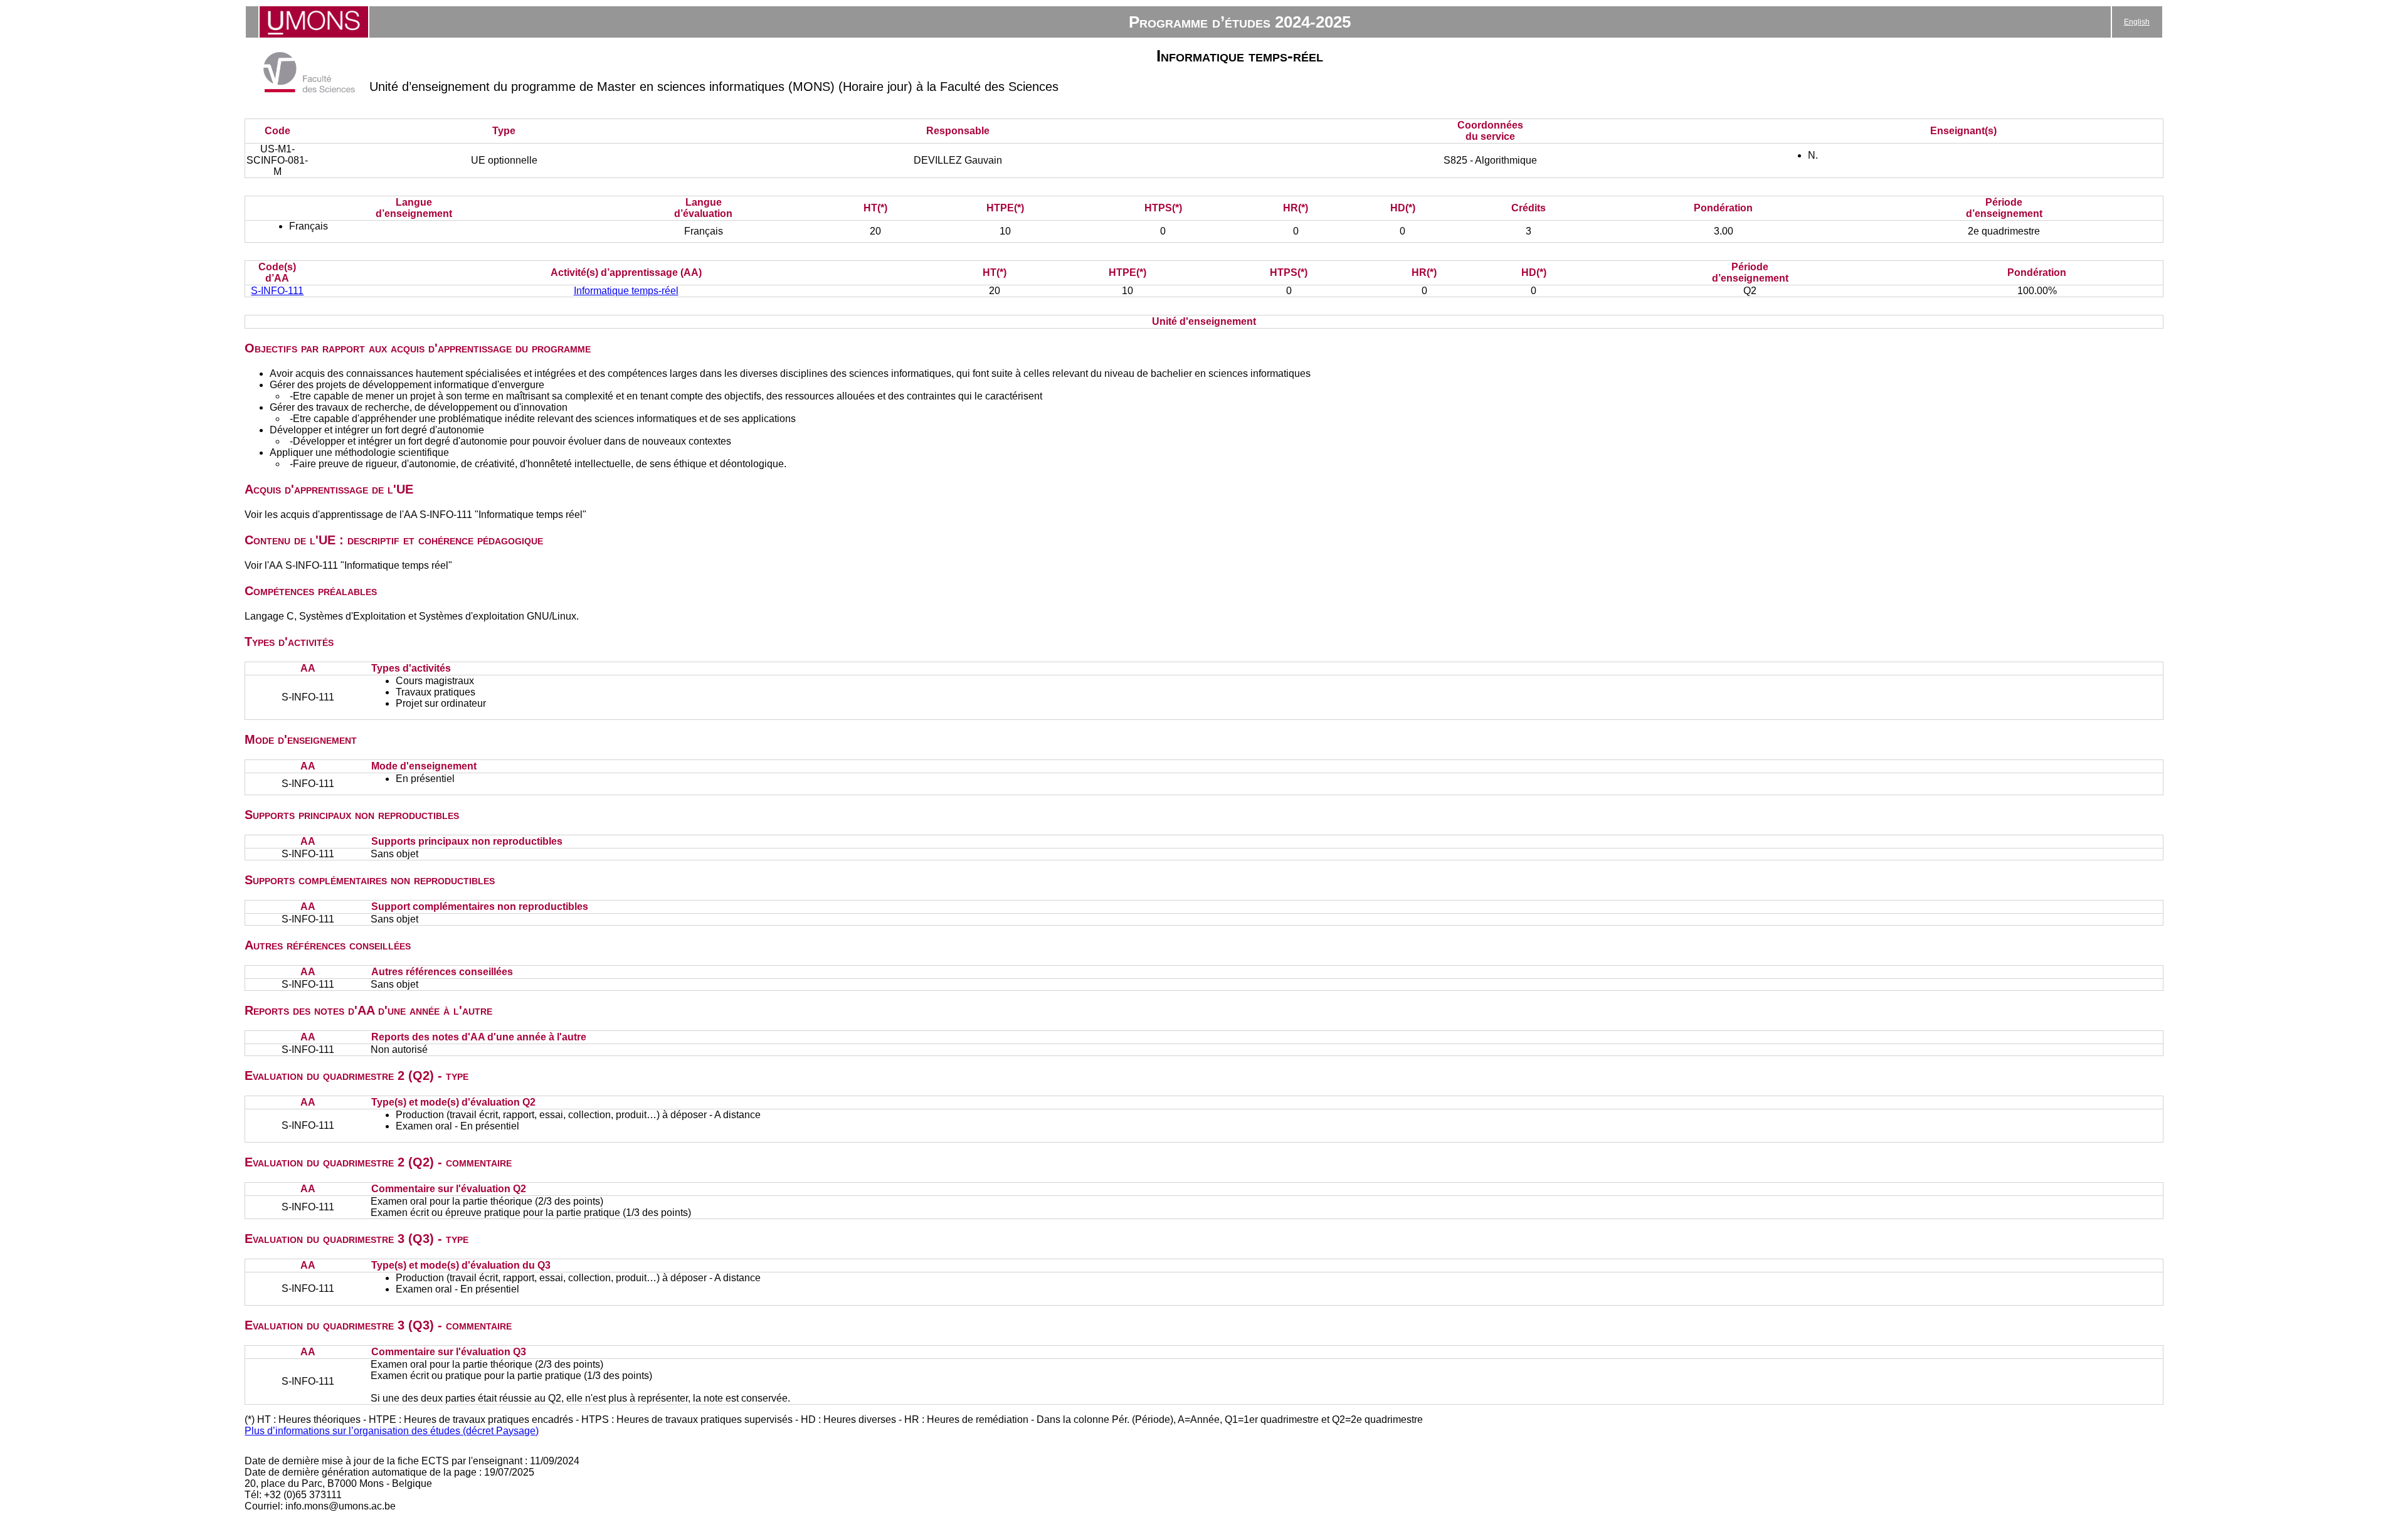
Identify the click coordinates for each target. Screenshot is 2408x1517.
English (2137, 22)
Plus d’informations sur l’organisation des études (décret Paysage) (392, 1431)
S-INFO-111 (277, 291)
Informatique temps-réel (626, 291)
